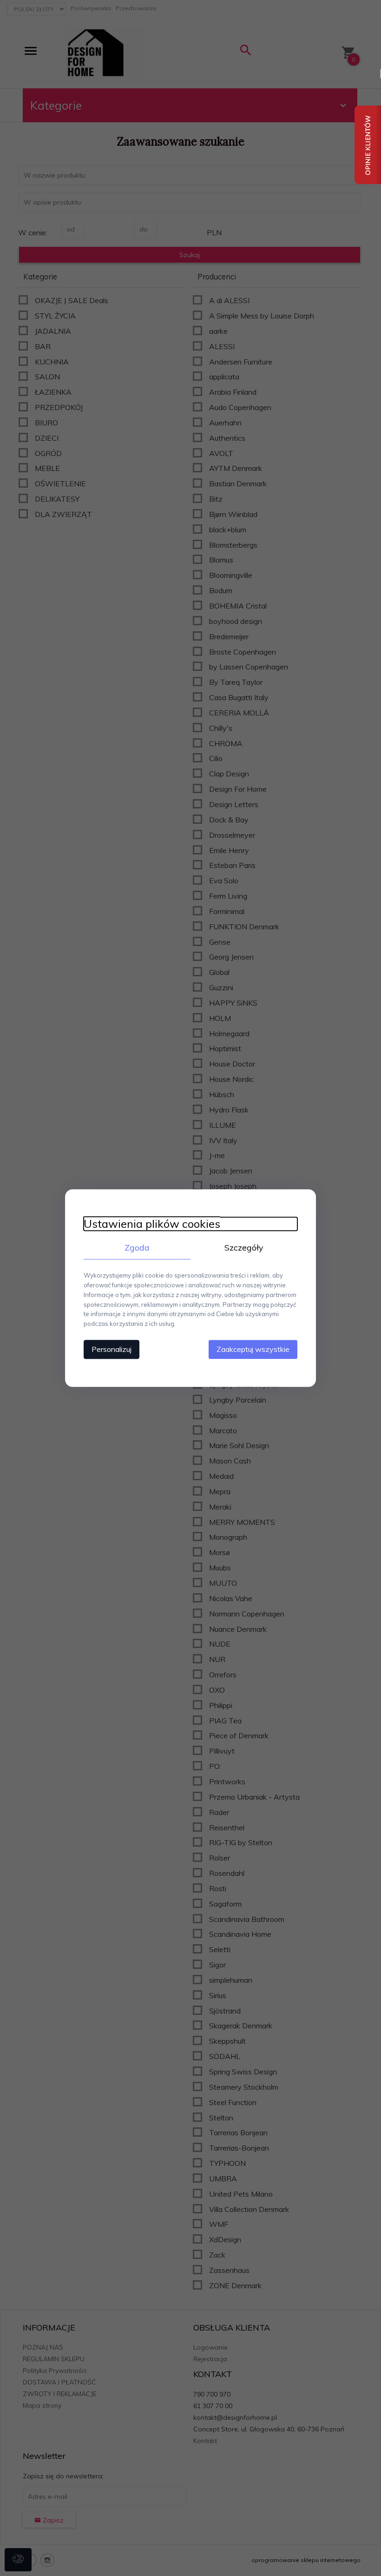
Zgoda (137, 1248)
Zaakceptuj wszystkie (253, 1349)
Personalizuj (112, 1349)
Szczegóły (244, 1248)
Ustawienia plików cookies (152, 1224)
